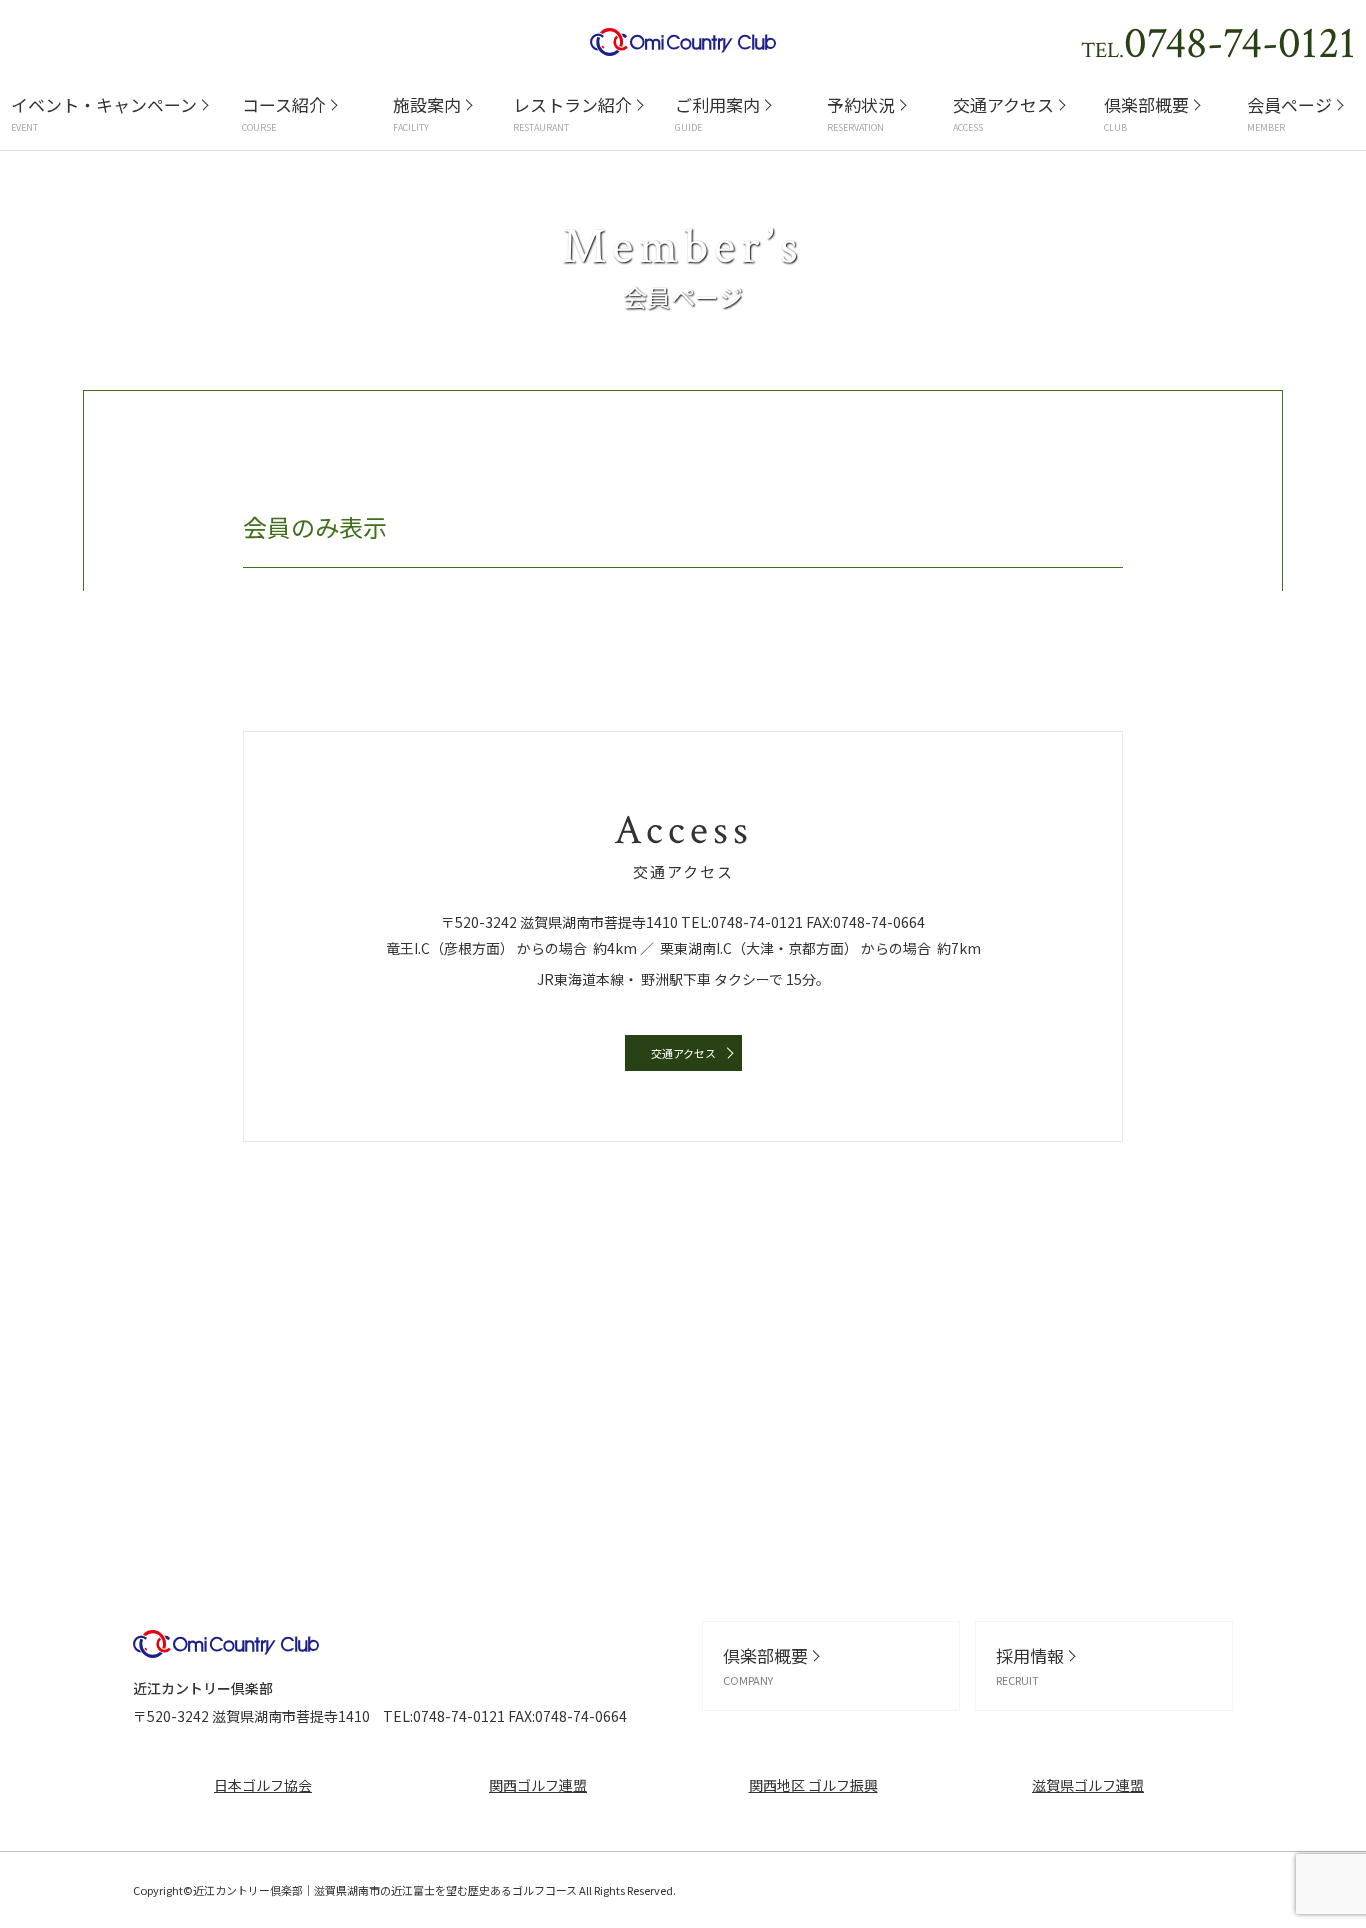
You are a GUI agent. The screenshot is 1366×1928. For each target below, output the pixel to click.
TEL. (1218, 43)
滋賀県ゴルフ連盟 (1088, 1785)
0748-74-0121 (757, 922)
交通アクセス (683, 1053)
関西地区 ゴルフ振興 (813, 1785)
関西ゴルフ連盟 (538, 1785)
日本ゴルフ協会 (263, 1785)
